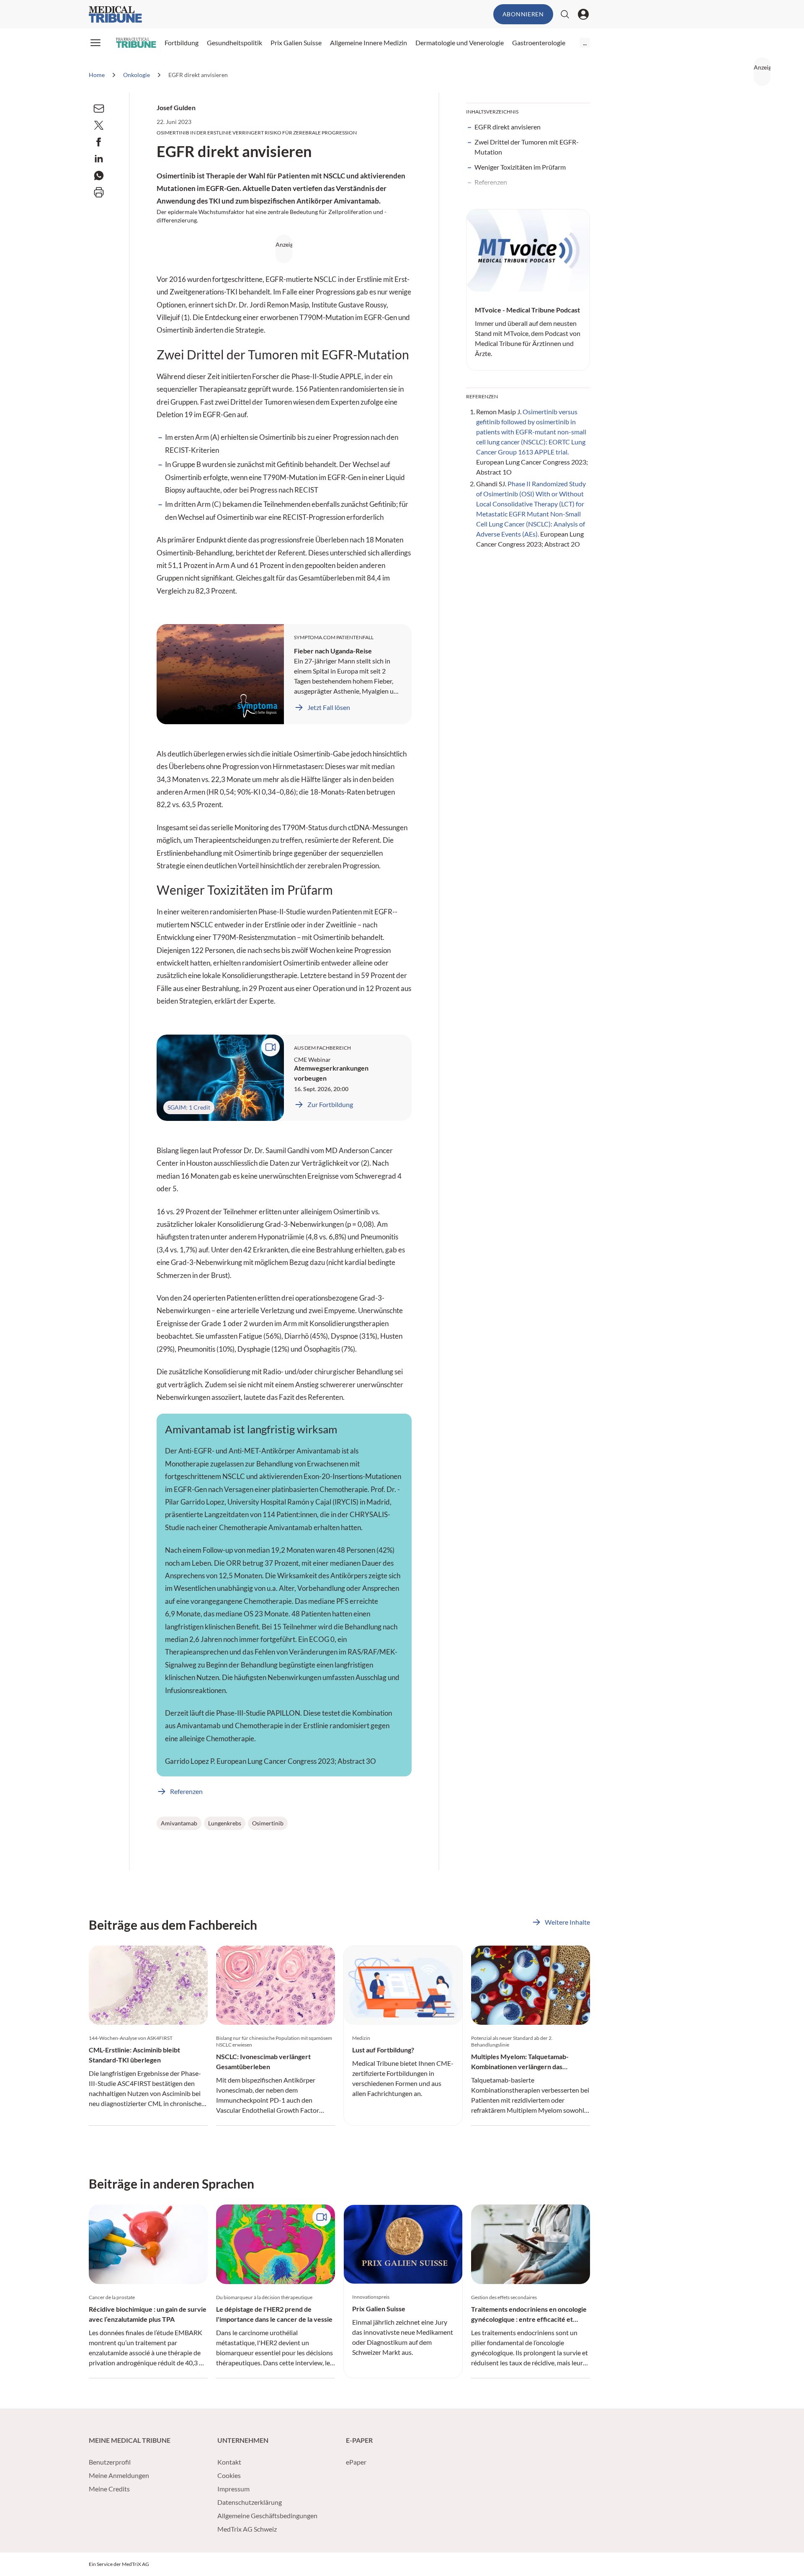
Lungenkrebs (225, 1823)
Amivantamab (179, 1823)
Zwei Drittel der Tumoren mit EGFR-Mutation (527, 147)
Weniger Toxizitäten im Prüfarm (520, 167)
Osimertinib (268, 1823)
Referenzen (491, 182)
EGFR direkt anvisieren (508, 127)
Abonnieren (523, 14)
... (585, 43)
